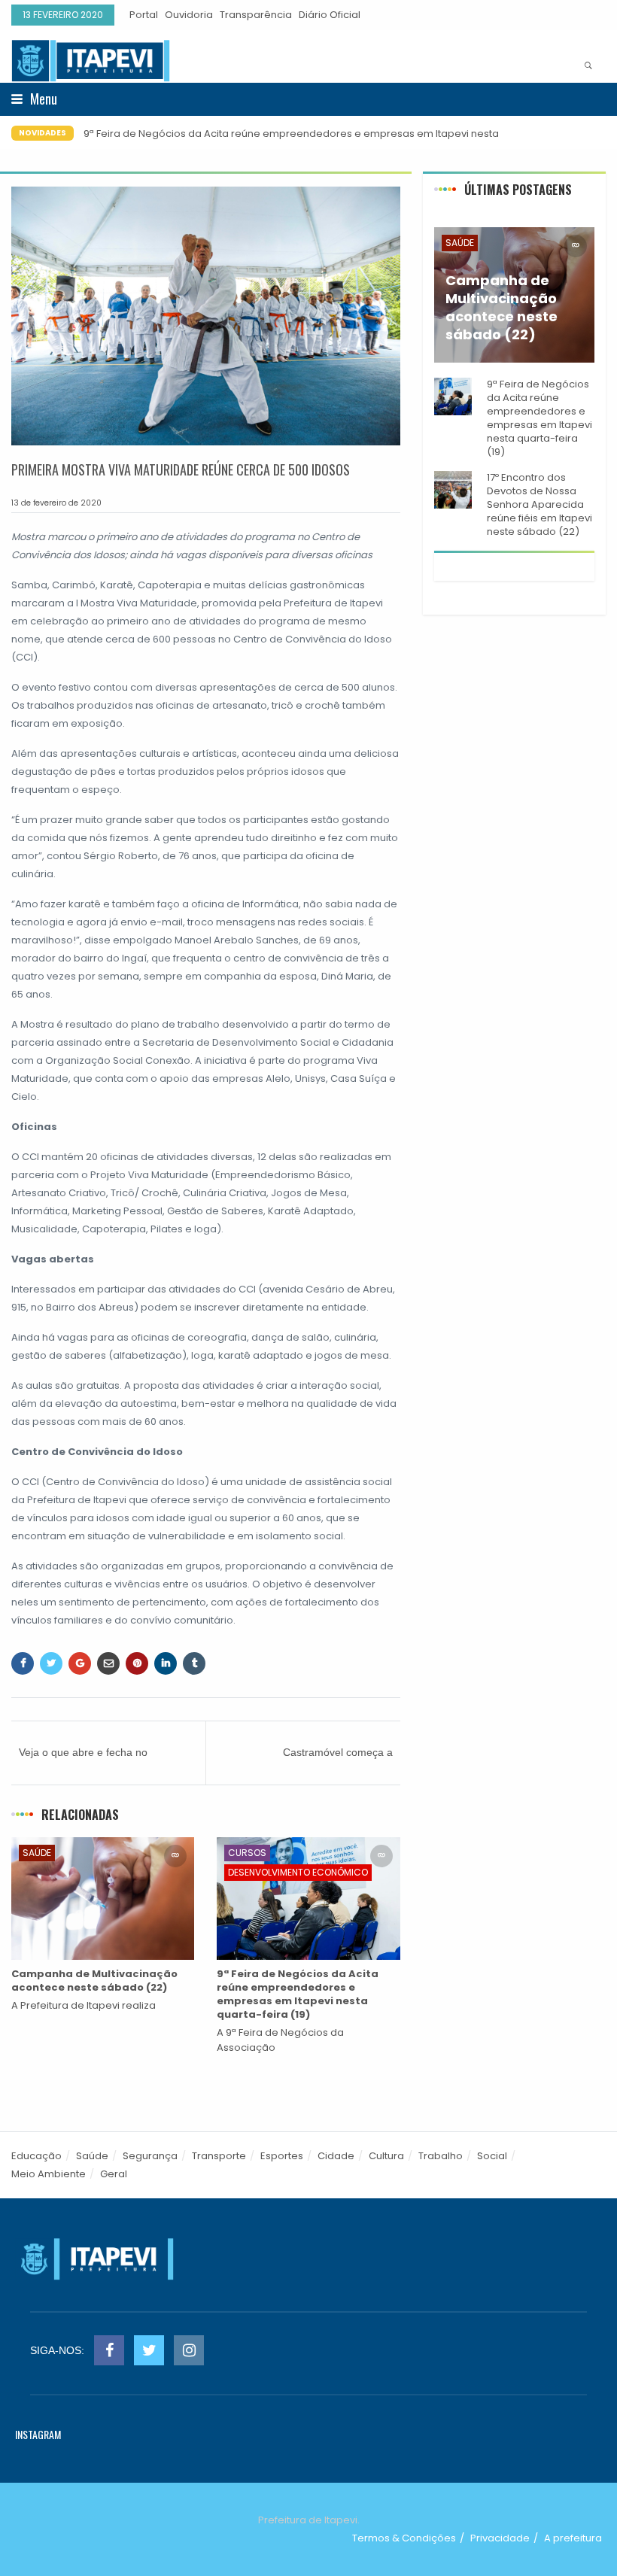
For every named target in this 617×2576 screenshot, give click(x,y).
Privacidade (500, 2538)
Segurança (150, 2156)
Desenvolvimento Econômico (298, 1872)
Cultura (386, 2156)
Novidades (43, 133)
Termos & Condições (404, 2538)
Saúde (37, 1853)
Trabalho (441, 2156)
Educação (36, 2156)
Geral (114, 2174)
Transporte (219, 2156)
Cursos (247, 1853)
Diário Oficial (330, 15)
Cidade (336, 2156)
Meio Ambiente (49, 2174)
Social (492, 2156)
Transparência (256, 15)
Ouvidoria (189, 15)
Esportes (282, 2156)
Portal (144, 15)
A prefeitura (573, 2538)
